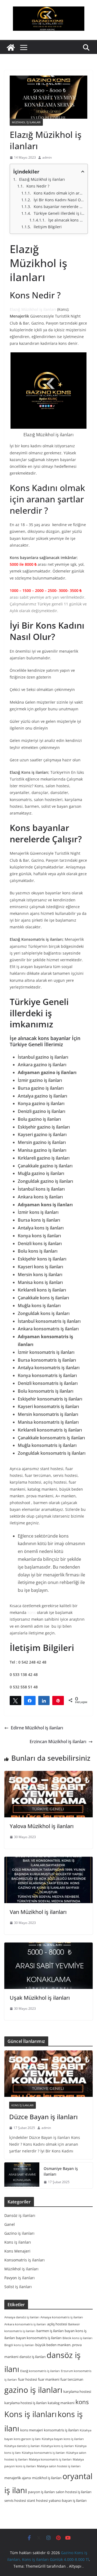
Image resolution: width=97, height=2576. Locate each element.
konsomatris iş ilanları (61, 2430)
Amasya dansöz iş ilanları (22, 2317)
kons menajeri (32, 2430)
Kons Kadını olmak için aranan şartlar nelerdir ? (59, 193)
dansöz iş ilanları (32, 2357)
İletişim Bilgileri (48, 227)
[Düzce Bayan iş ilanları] (48, 2074)
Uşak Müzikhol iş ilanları (40, 1998)
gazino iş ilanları (33, 2390)
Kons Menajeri (17, 2251)
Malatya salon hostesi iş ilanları (59, 2466)
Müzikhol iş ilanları (26, 122)
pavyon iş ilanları (41, 2492)
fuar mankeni (49, 2379)
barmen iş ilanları (50, 2331)
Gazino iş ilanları (19, 2233)
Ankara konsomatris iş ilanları (25, 2324)
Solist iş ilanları (18, 2287)
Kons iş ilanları (22, 2105)
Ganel (10, 2224)
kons (32, 1612)
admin (47, 157)
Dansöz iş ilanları (20, 2215)
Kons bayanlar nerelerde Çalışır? (59, 207)
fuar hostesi (27, 2379)
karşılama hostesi (77, 2391)
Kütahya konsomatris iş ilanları (44, 2453)
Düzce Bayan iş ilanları (43, 2117)
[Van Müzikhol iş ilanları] (48, 1880)
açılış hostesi (57, 2324)
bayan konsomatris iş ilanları (39, 2338)
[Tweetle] (15, 1700)
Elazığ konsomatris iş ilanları (40, 2371)
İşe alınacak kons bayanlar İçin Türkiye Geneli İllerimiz (66, 220)
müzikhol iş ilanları (47, 2478)
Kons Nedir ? (38, 186)
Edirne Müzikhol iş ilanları (37, 1728)
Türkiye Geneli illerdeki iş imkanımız (59, 213)
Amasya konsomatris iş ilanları (62, 2317)
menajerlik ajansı (18, 2478)
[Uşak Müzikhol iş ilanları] (48, 1966)
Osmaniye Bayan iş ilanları (61, 2171)
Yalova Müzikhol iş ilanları (42, 1826)
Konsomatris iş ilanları (25, 2260)
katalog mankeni (61, 2403)
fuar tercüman (72, 2379)
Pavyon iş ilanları (20, 2278)
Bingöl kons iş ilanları (19, 2345)
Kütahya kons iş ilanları (58, 2446)
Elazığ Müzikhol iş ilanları (42, 179)
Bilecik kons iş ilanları (77, 2338)
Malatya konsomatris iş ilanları (50, 2459)
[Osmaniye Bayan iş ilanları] (22, 2175)
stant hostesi (37, 2500)
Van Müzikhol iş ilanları (38, 1912)
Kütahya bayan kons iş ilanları (63, 2439)
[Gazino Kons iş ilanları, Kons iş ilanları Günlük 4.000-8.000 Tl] (11, 47)
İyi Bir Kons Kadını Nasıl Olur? (59, 200)
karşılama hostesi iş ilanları (25, 2403)
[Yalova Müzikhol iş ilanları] (48, 1794)
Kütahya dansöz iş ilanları (22, 2446)
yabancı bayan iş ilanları (68, 2500)
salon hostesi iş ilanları (74, 2492)
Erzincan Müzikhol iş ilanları (58, 1742)
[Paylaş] (30, 1700)
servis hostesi (15, 2500)
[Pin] (58, 1700)
